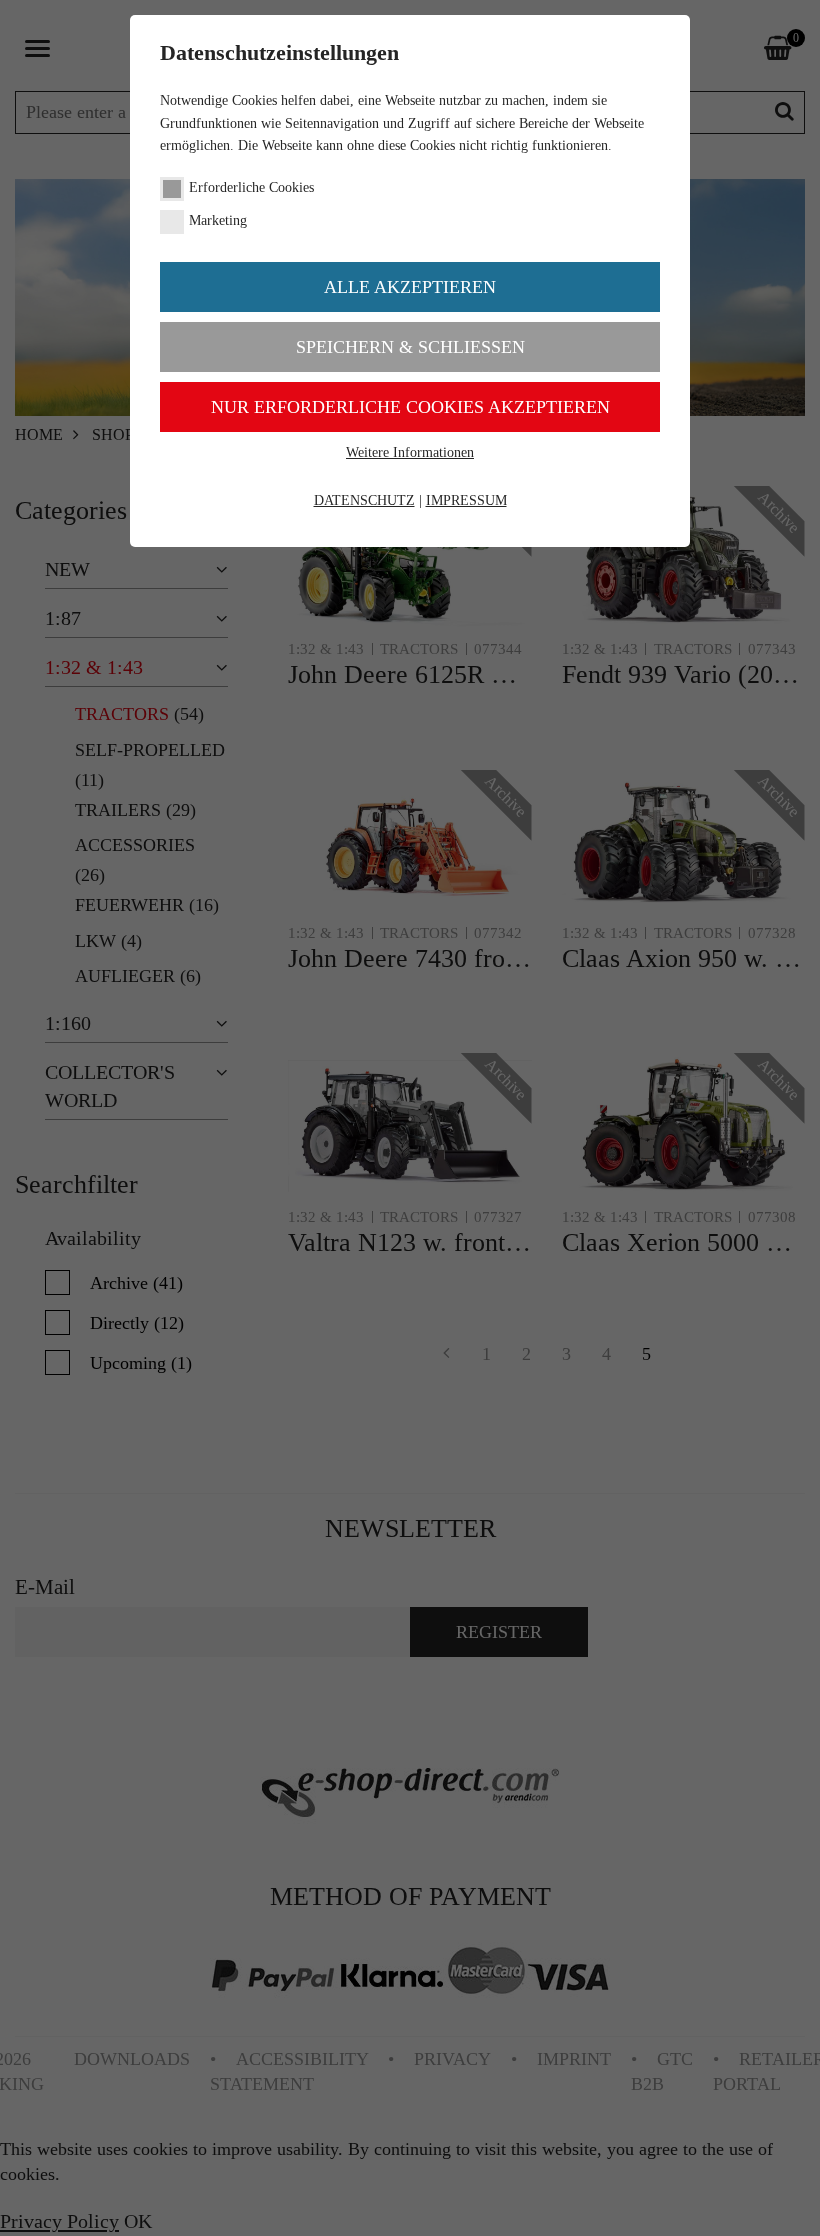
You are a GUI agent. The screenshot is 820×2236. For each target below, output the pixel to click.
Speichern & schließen (410, 347)
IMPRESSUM (466, 500)
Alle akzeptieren (410, 287)
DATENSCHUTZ (364, 500)
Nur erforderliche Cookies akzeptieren (410, 407)
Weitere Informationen (410, 452)
